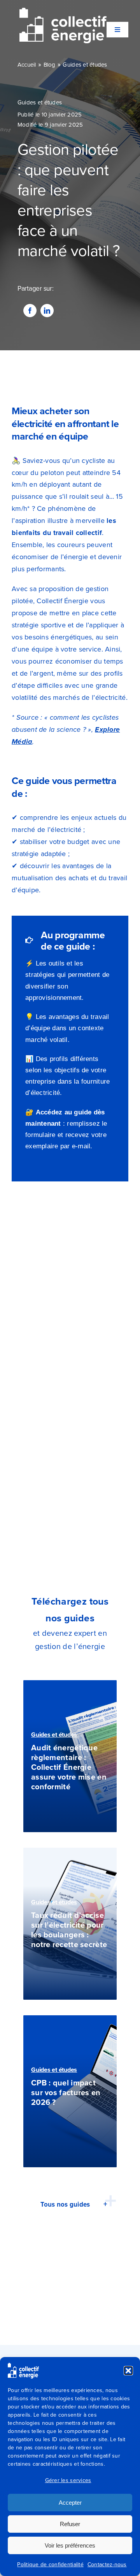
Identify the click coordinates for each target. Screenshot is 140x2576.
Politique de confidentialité (50, 2565)
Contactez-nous (107, 2565)
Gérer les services (68, 2480)
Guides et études (85, 65)
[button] (128, 2371)
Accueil (27, 65)
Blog (50, 65)
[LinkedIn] (47, 311)
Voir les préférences (70, 2545)
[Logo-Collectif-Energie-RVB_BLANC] (63, 11)
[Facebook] (30, 311)
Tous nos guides (65, 2204)
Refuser (70, 2524)
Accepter (70, 2503)
